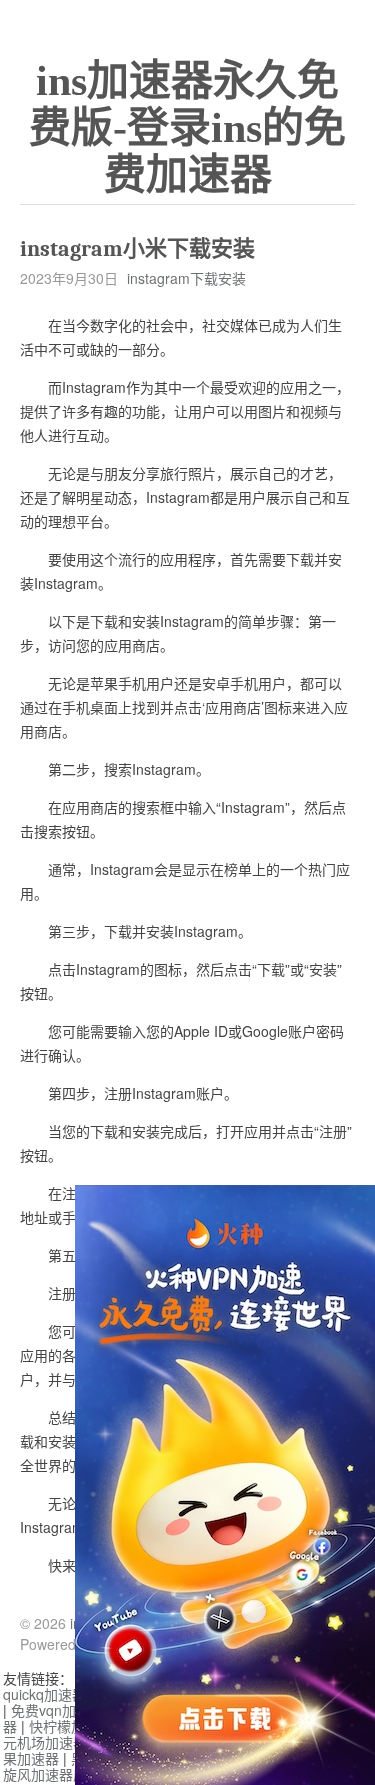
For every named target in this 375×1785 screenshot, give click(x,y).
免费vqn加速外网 (64, 1710)
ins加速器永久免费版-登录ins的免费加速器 (187, 128)
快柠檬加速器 (71, 1726)
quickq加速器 (44, 1694)
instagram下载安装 (186, 278)
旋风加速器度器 (52, 1774)
